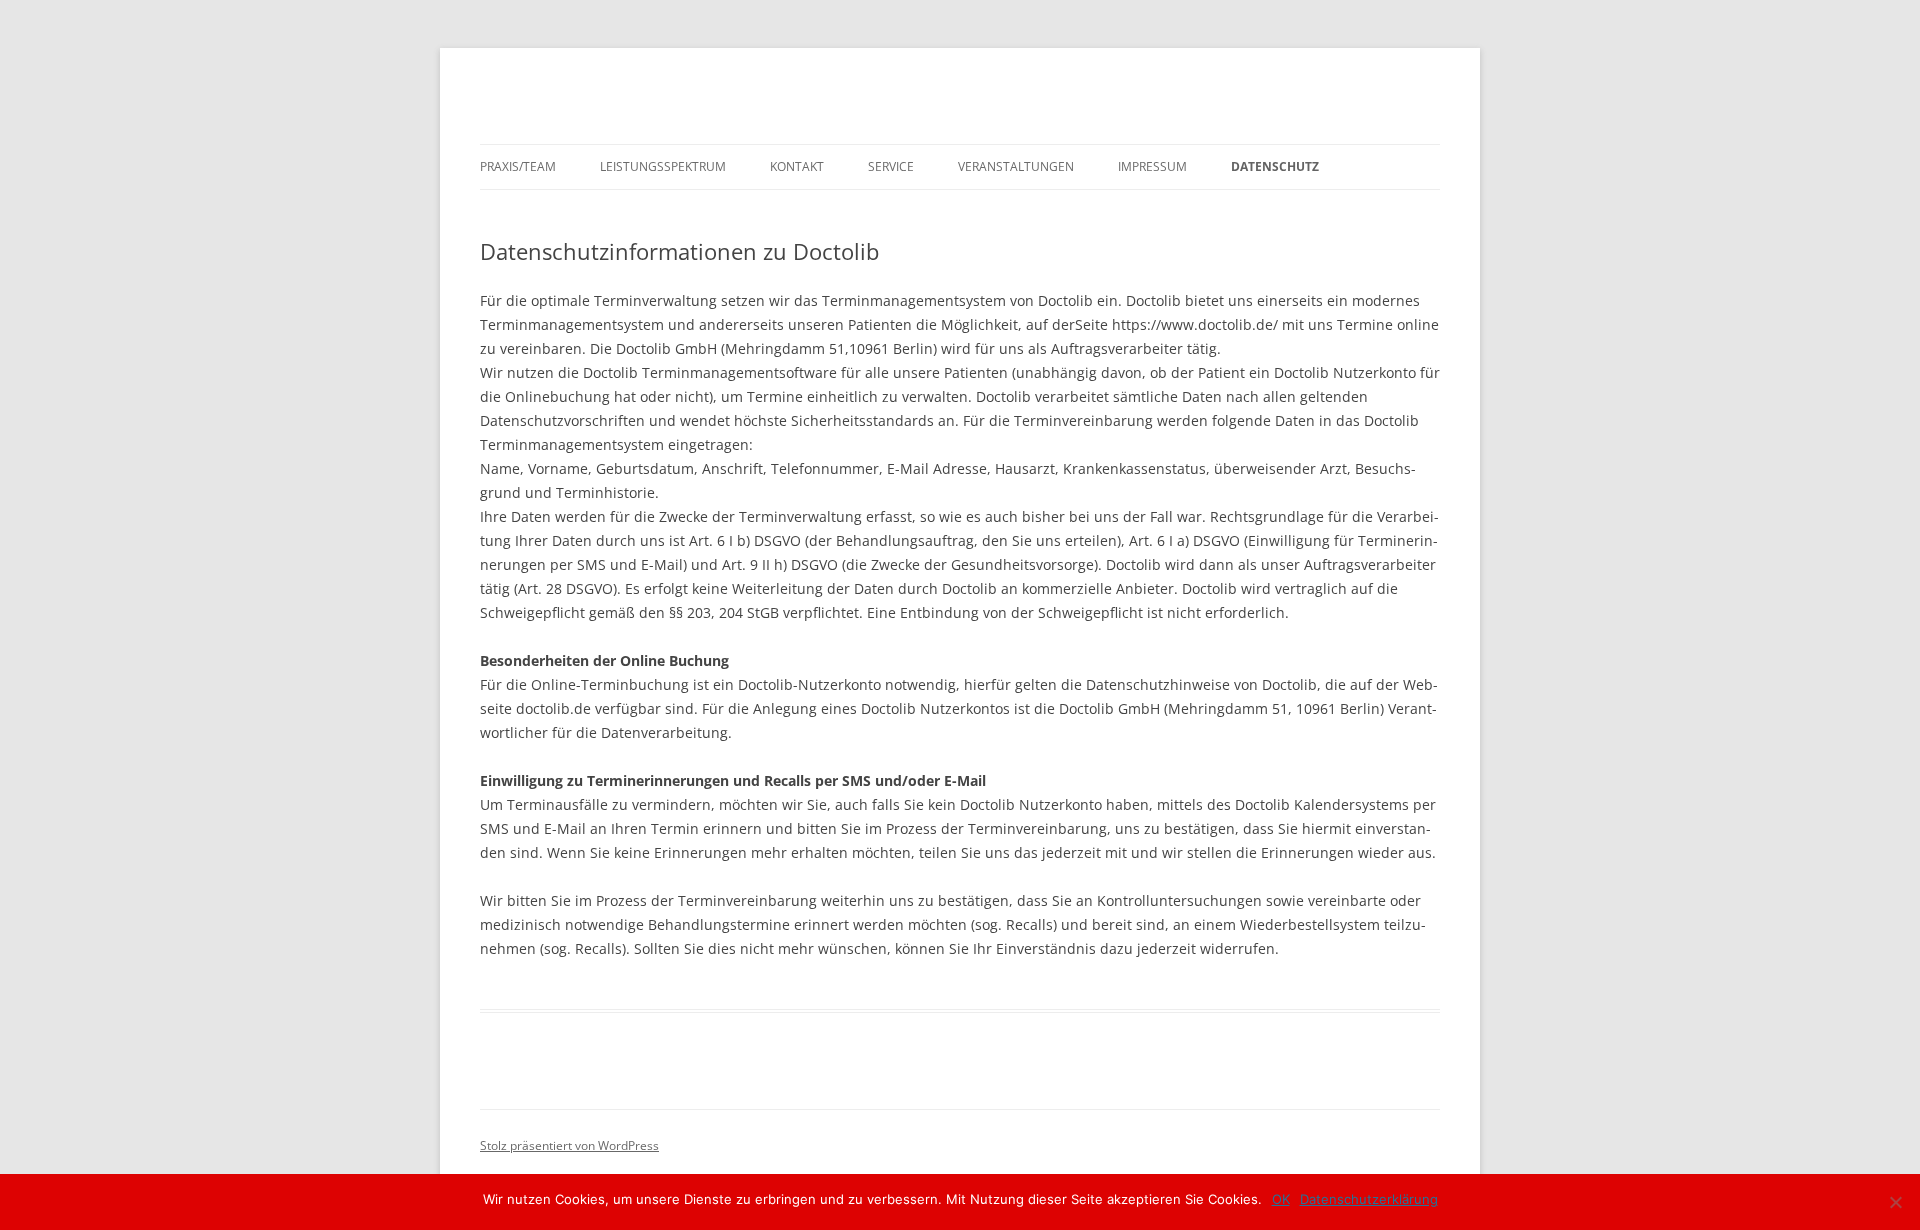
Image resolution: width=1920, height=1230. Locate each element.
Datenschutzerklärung (1369, 1199)
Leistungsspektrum (663, 166)
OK (1281, 1199)
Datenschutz (1275, 166)
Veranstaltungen (1016, 166)
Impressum (1152, 166)
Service (891, 166)
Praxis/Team (518, 166)
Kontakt (797, 166)
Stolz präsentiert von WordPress (569, 1145)
